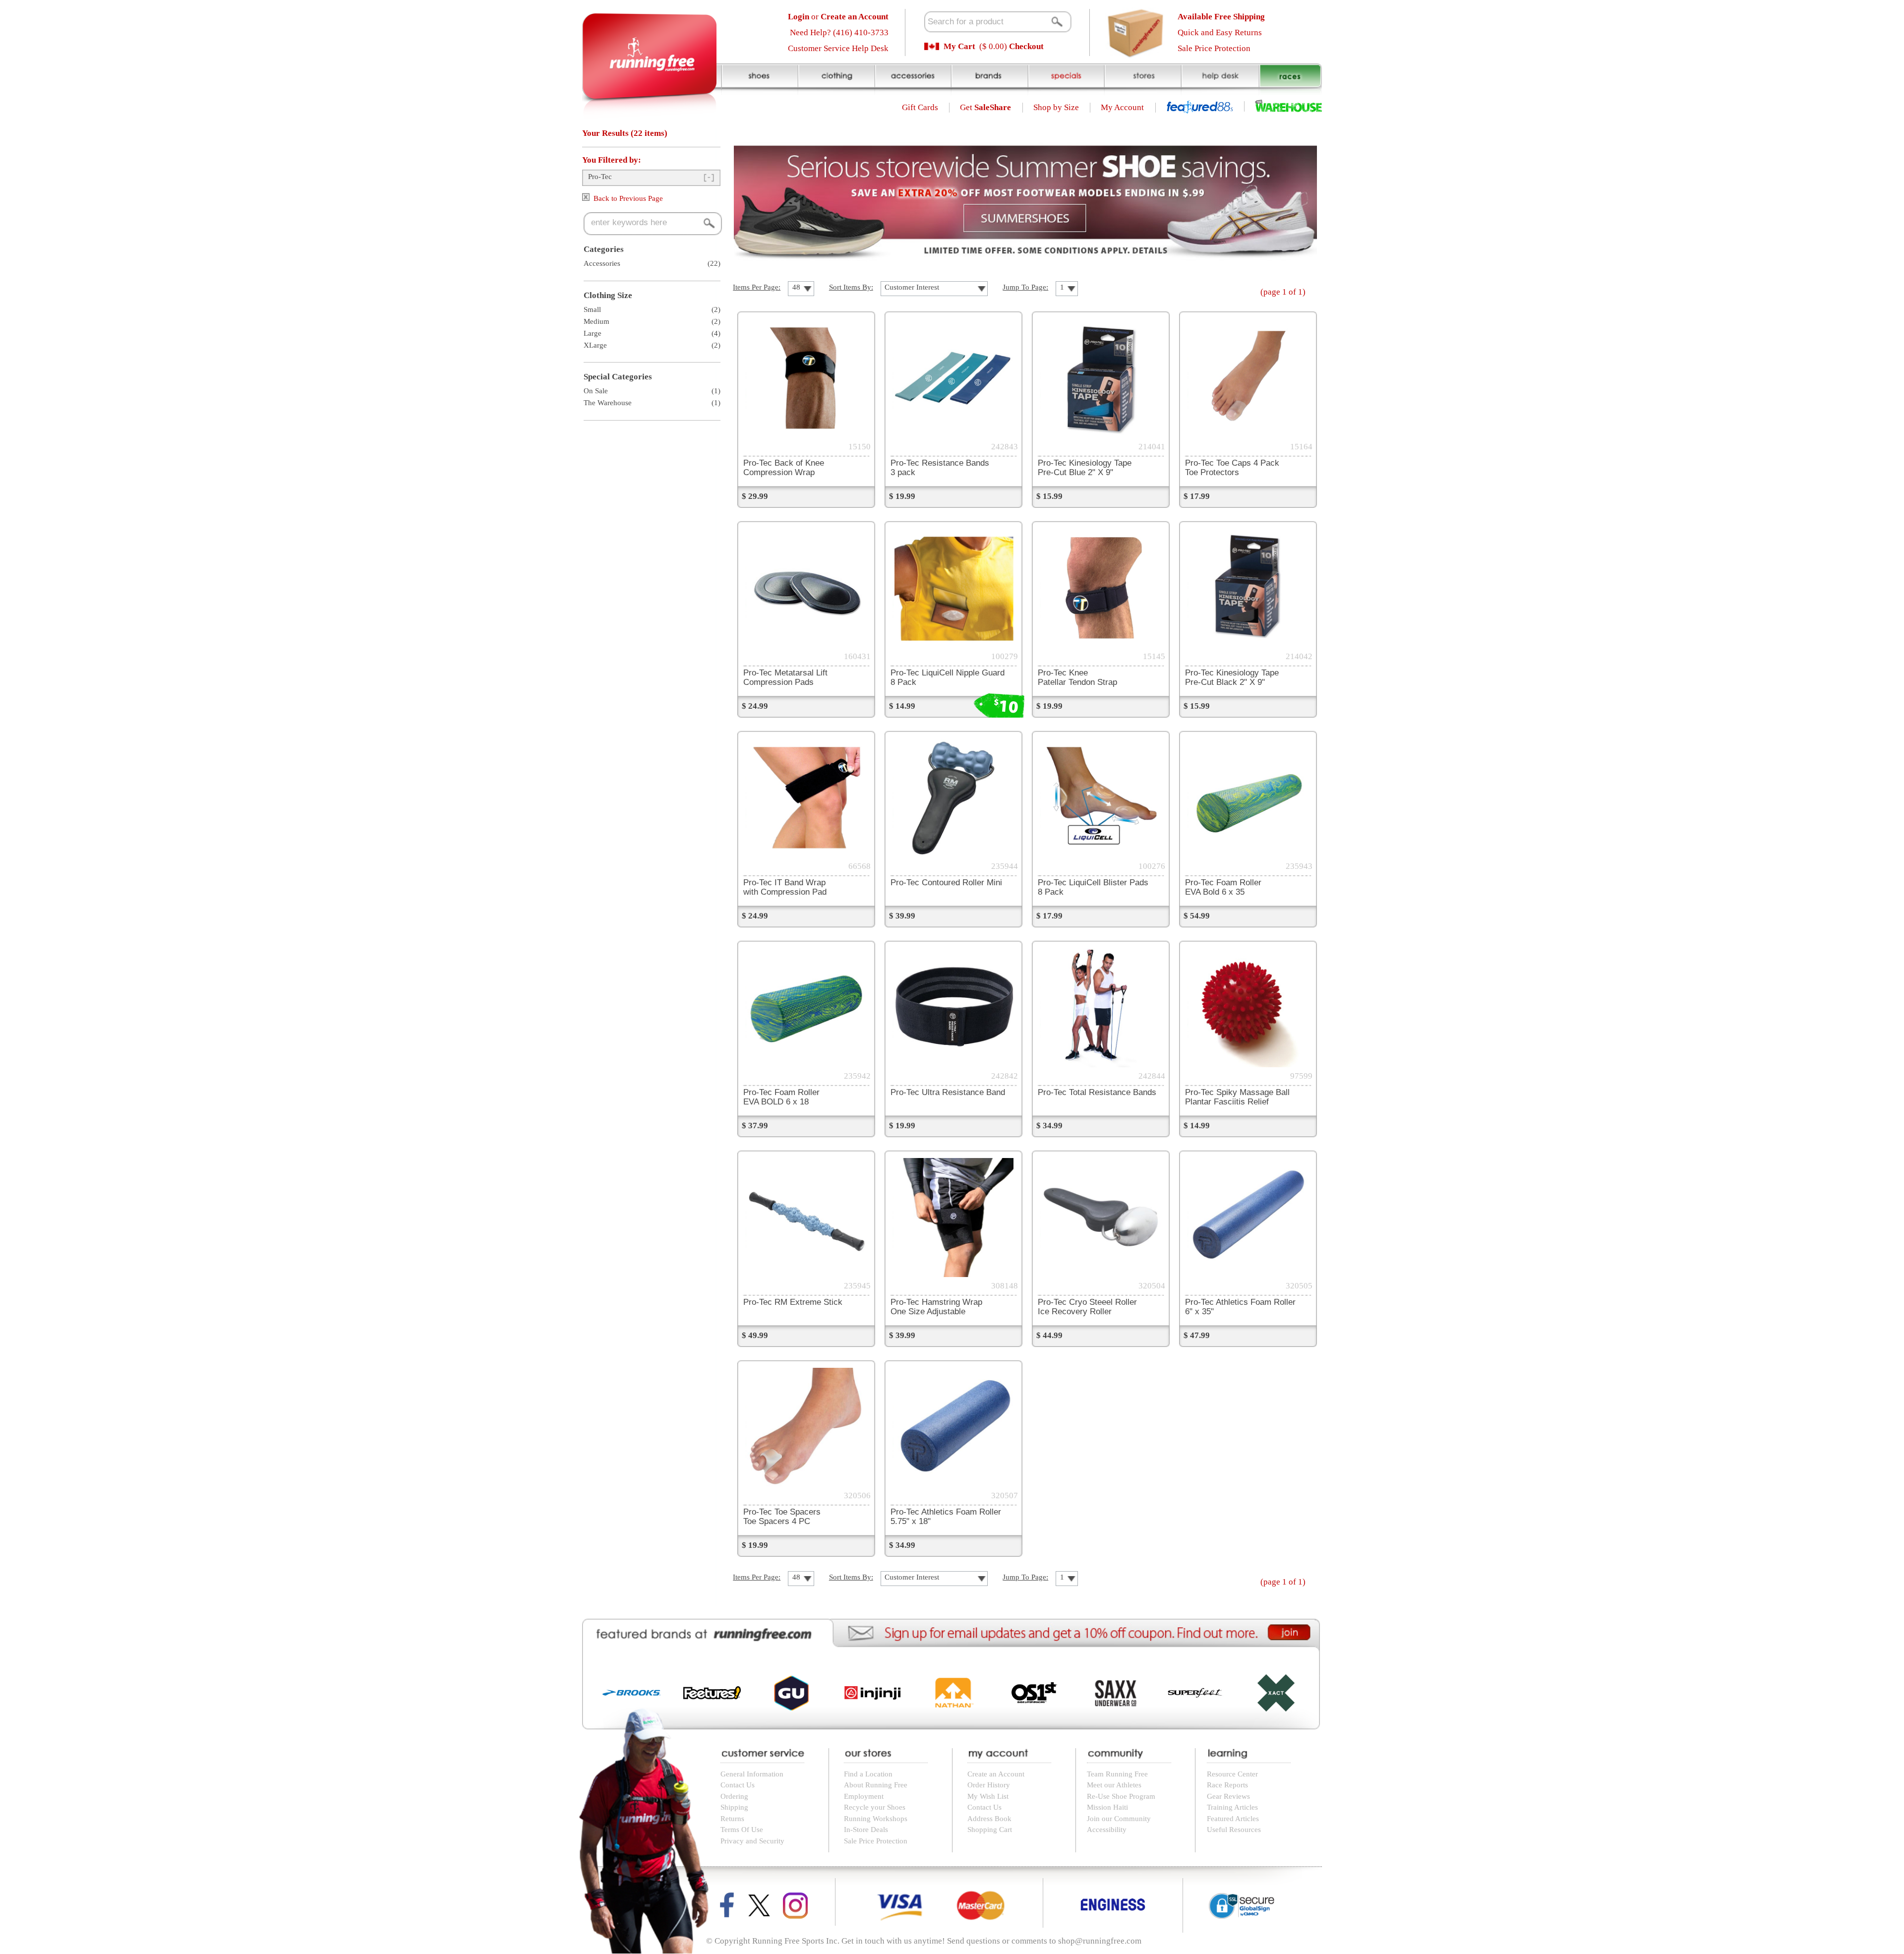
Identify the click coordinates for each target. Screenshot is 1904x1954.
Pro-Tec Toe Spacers (782, 1516)
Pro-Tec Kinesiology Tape (1085, 467)
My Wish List (988, 1796)
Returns (732, 1819)
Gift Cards (920, 107)
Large (593, 333)
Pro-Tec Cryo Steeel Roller (1087, 1307)
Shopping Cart (990, 1830)
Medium (596, 321)
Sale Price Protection (1214, 48)
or (838, 17)
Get (985, 107)
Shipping (734, 1807)
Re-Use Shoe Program (1121, 1796)
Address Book (989, 1819)
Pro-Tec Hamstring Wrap (936, 1307)
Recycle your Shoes (875, 1807)
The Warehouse (608, 403)
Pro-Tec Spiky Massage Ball (1237, 1097)
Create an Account (996, 1774)
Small (592, 309)
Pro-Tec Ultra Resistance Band (948, 1092)
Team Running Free (1117, 1774)
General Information (752, 1774)
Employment (864, 1796)
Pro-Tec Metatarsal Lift (785, 677)
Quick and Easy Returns (1220, 32)
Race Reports (1227, 1785)
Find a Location (868, 1774)
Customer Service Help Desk (838, 48)
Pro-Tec (600, 177)
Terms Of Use (742, 1830)
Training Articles (1232, 1807)
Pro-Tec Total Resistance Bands (1097, 1092)
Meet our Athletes (1114, 1785)
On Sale (596, 391)
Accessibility (1107, 1830)
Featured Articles (1233, 1819)
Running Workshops (876, 1819)
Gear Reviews (1228, 1796)
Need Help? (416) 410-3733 (839, 32)
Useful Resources (1234, 1830)
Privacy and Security (752, 1841)
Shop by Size (1056, 107)
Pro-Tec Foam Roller (1223, 887)
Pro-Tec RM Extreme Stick (793, 1302)
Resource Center (1232, 1774)
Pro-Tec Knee (1077, 677)
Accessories (602, 263)
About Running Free (876, 1785)
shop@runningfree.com (1100, 1941)
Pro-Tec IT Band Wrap (785, 887)
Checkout (1026, 46)
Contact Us (738, 1785)
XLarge (595, 345)
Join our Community (1119, 1819)
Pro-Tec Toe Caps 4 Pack (1232, 467)
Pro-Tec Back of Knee (784, 467)
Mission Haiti (1107, 1807)
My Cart (959, 46)
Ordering (734, 1796)
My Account (1122, 107)
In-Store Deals (866, 1830)
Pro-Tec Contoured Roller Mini (946, 882)
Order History (989, 1785)
